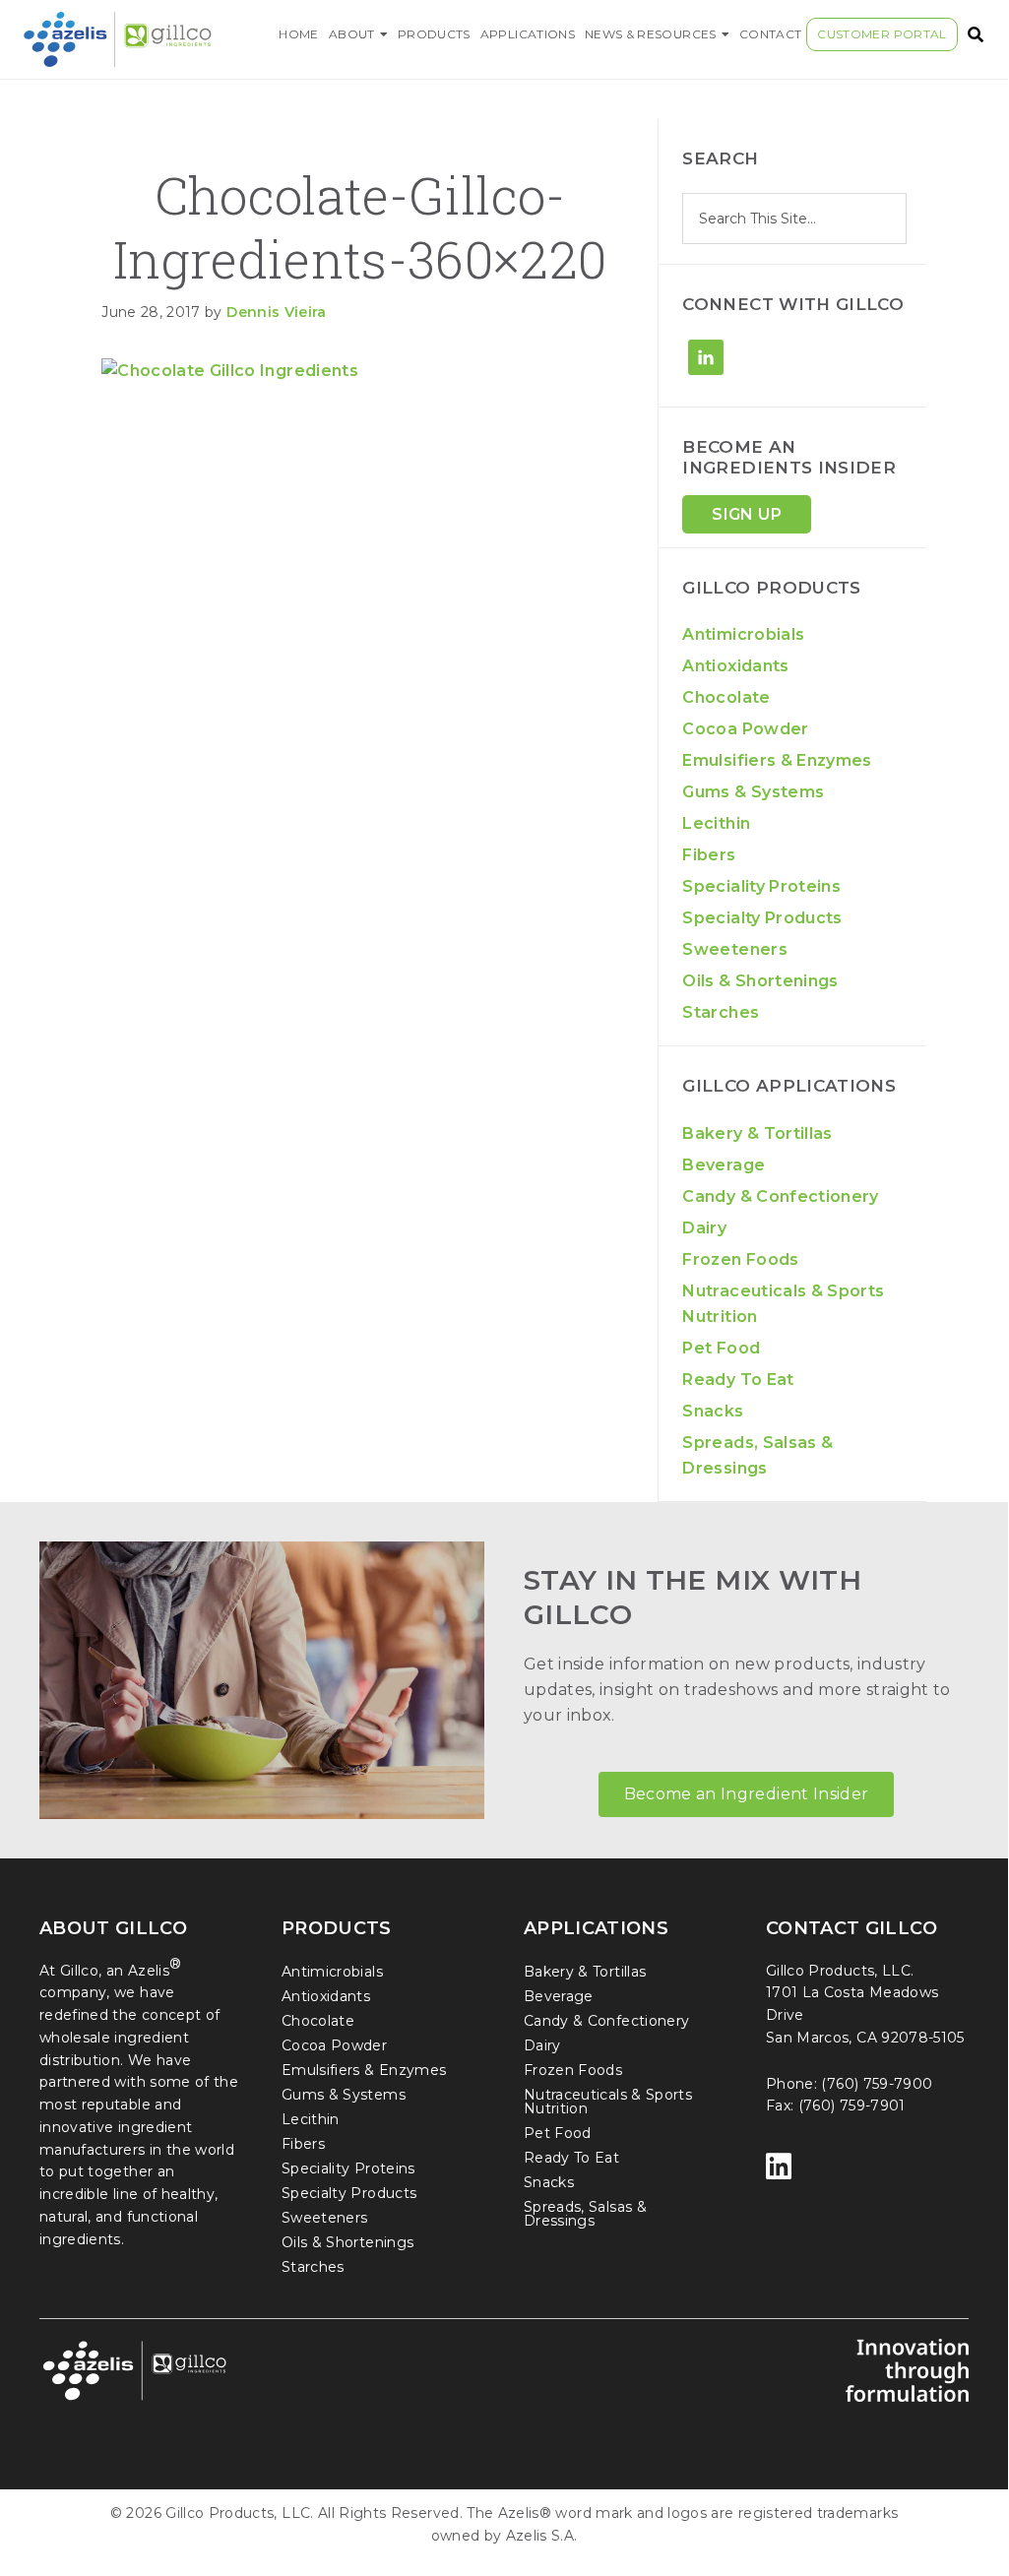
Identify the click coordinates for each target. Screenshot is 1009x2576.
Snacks (713, 1411)
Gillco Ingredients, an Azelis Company (141, 39)
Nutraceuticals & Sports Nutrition (608, 2102)
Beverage (724, 1165)
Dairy (704, 1228)
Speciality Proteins (761, 886)
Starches (721, 1012)
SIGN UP (746, 514)
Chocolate (726, 697)
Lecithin (716, 823)
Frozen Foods (740, 1259)
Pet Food (721, 1348)
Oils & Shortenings (760, 981)
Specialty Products (762, 918)
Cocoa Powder (745, 729)
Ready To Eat (738, 1380)
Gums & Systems (753, 792)
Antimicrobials (743, 634)
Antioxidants (735, 666)
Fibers (709, 855)
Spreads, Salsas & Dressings (585, 2214)
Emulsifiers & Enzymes (777, 760)
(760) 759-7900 (877, 2084)
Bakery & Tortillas (757, 1133)
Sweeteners (735, 949)
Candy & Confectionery (780, 1196)
